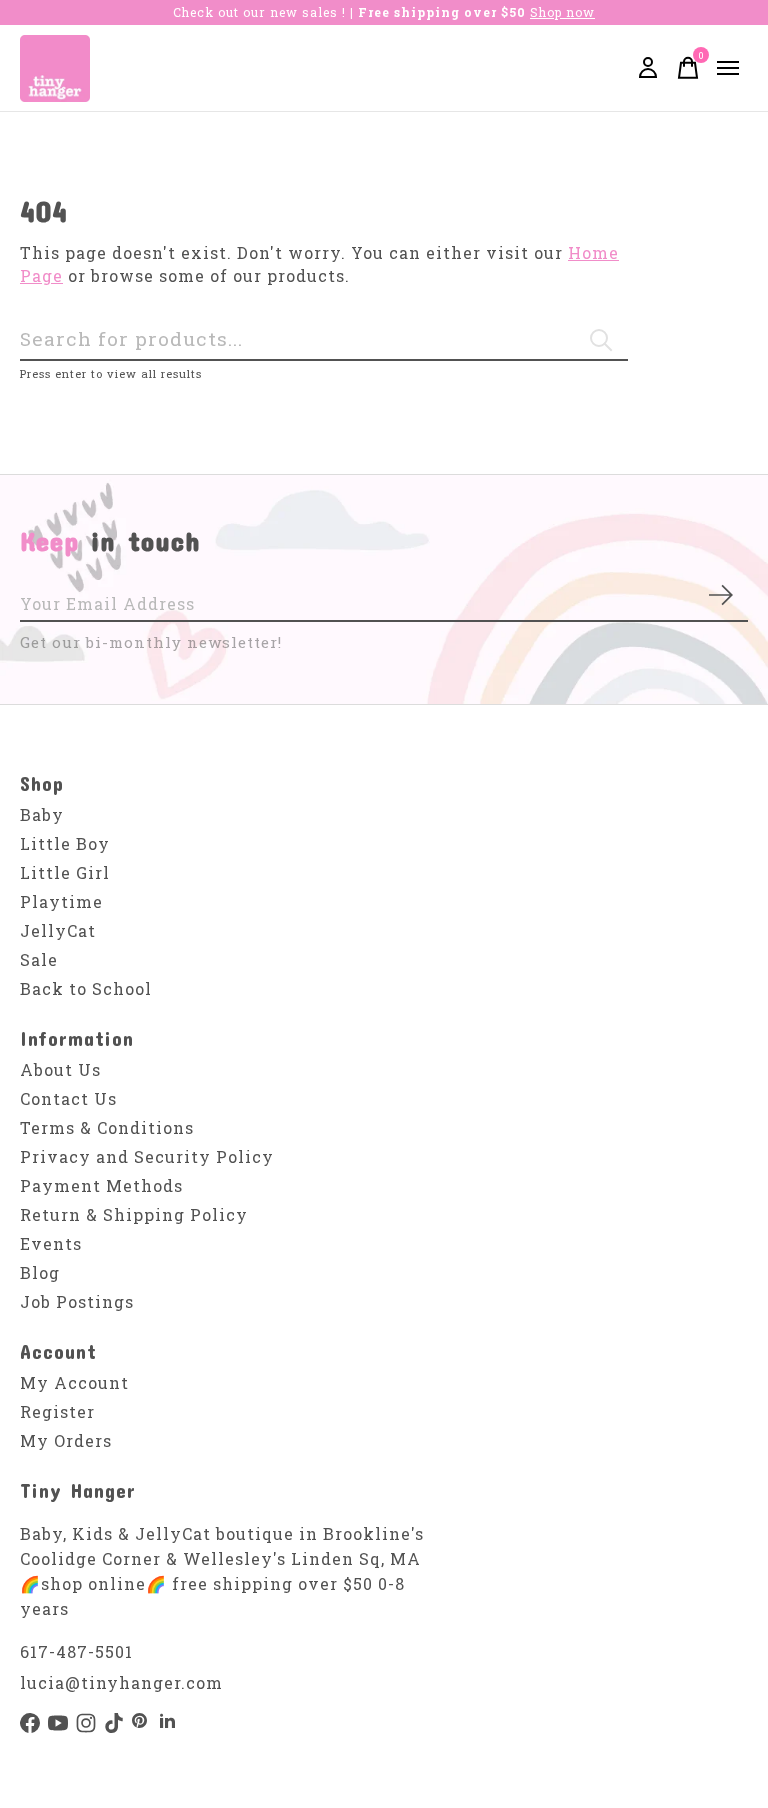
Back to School (86, 988)
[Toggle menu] (728, 68)
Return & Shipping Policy (134, 1214)
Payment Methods (101, 1185)
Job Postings (77, 1301)
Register (57, 1411)
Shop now (562, 12)
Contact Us (68, 1098)
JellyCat (58, 930)
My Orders (66, 1440)
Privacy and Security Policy (147, 1156)
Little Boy (65, 843)
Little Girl (65, 872)
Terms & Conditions (107, 1127)
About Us (60, 1069)
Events (51, 1243)
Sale (39, 959)
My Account (74, 1382)
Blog (40, 1272)
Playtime (61, 901)
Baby (42, 814)
